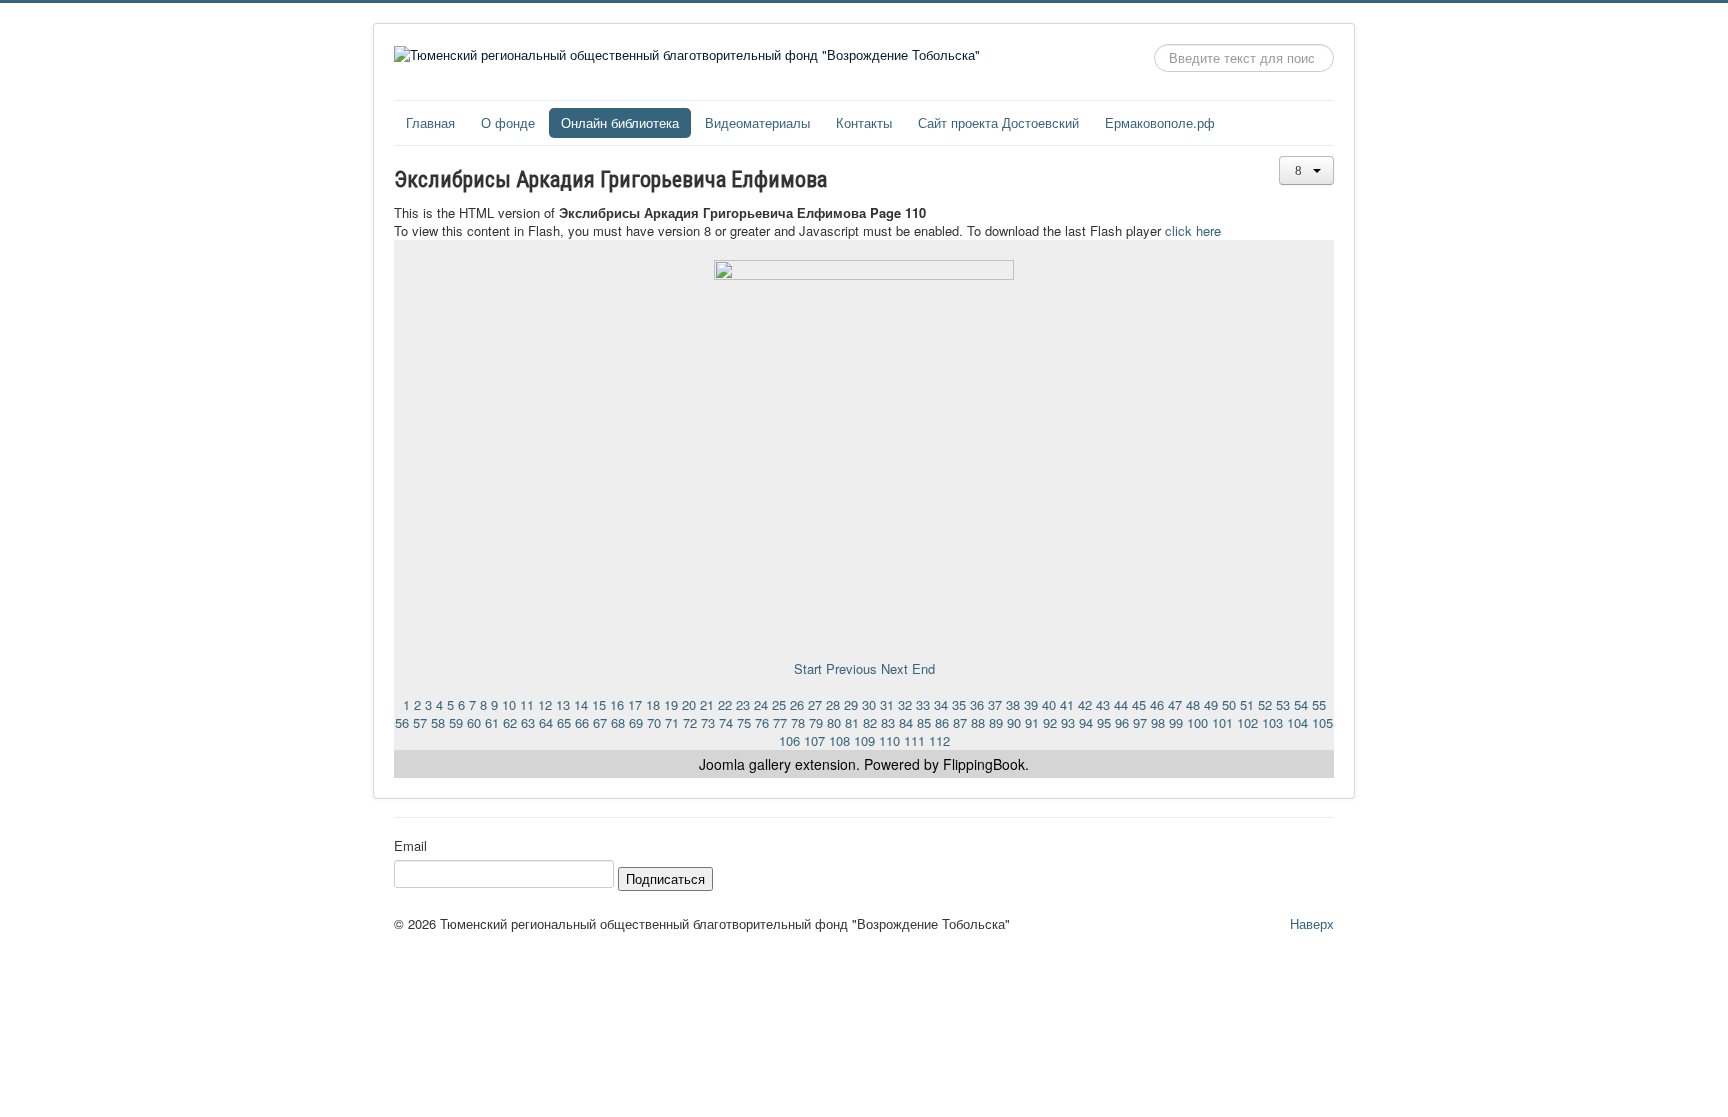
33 (923, 704)
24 (761, 704)
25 (779, 704)
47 (1175, 704)
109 (864, 740)
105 (1322, 722)
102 (1247, 722)
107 (814, 740)
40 (1049, 704)
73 (708, 722)
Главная (430, 122)
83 (888, 722)
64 (546, 722)
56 (402, 722)
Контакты (864, 122)
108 (839, 740)
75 (744, 722)
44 (1121, 704)
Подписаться (665, 878)
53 (1283, 704)
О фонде (508, 122)
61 (492, 722)
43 (1103, 704)
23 (743, 704)
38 (1013, 704)
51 (1247, 704)
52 (1265, 704)
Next (894, 668)
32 (905, 704)
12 (545, 704)
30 (869, 704)
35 (959, 704)
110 (889, 740)
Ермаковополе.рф (1160, 122)
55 (1319, 704)
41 (1067, 704)
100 (1197, 722)
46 (1157, 704)
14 (581, 704)
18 (653, 704)
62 (510, 722)
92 (1050, 722)
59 (456, 722)
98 (1158, 722)
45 (1139, 704)
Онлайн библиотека (620, 122)
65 (564, 722)
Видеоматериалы (757, 122)
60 (474, 722)
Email (410, 846)
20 (689, 704)
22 (725, 704)
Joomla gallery (745, 764)
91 (1032, 722)
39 (1031, 704)
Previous (851, 668)
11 (527, 704)
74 (726, 722)
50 (1229, 704)
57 (420, 722)
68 (618, 722)
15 (599, 704)
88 (978, 722)
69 (636, 722)
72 (690, 722)
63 (528, 722)
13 (563, 704)
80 (834, 722)
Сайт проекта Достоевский (998, 122)
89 (996, 722)
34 (941, 704)
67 (600, 722)
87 (960, 722)
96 (1122, 722)
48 (1193, 704)
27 (815, 704)
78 (798, 722)
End (923, 668)
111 (914, 740)
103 (1272, 722)
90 (1014, 722)
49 (1211, 704)
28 (833, 704)
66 (582, 722)
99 (1176, 722)
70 (654, 722)
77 (780, 722)
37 (995, 704)
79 (816, 722)
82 (870, 722)
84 (906, 722)
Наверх (1312, 923)
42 (1085, 704)
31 (887, 704)
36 (977, 704)
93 (1068, 722)
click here (1193, 230)
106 (789, 740)
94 (1086, 722)
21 (707, 704)
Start (808, 668)
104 (1297, 722)
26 (797, 704)
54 (1301, 704)
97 (1140, 722)
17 (635, 704)
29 (851, 704)
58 (438, 722)
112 (939, 740)
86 (942, 722)
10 (509, 704)
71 (672, 722)
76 (762, 722)
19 (671, 704)
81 (852, 722)
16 (617, 704)
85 (924, 722)
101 (1222, 722)
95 (1104, 722)
